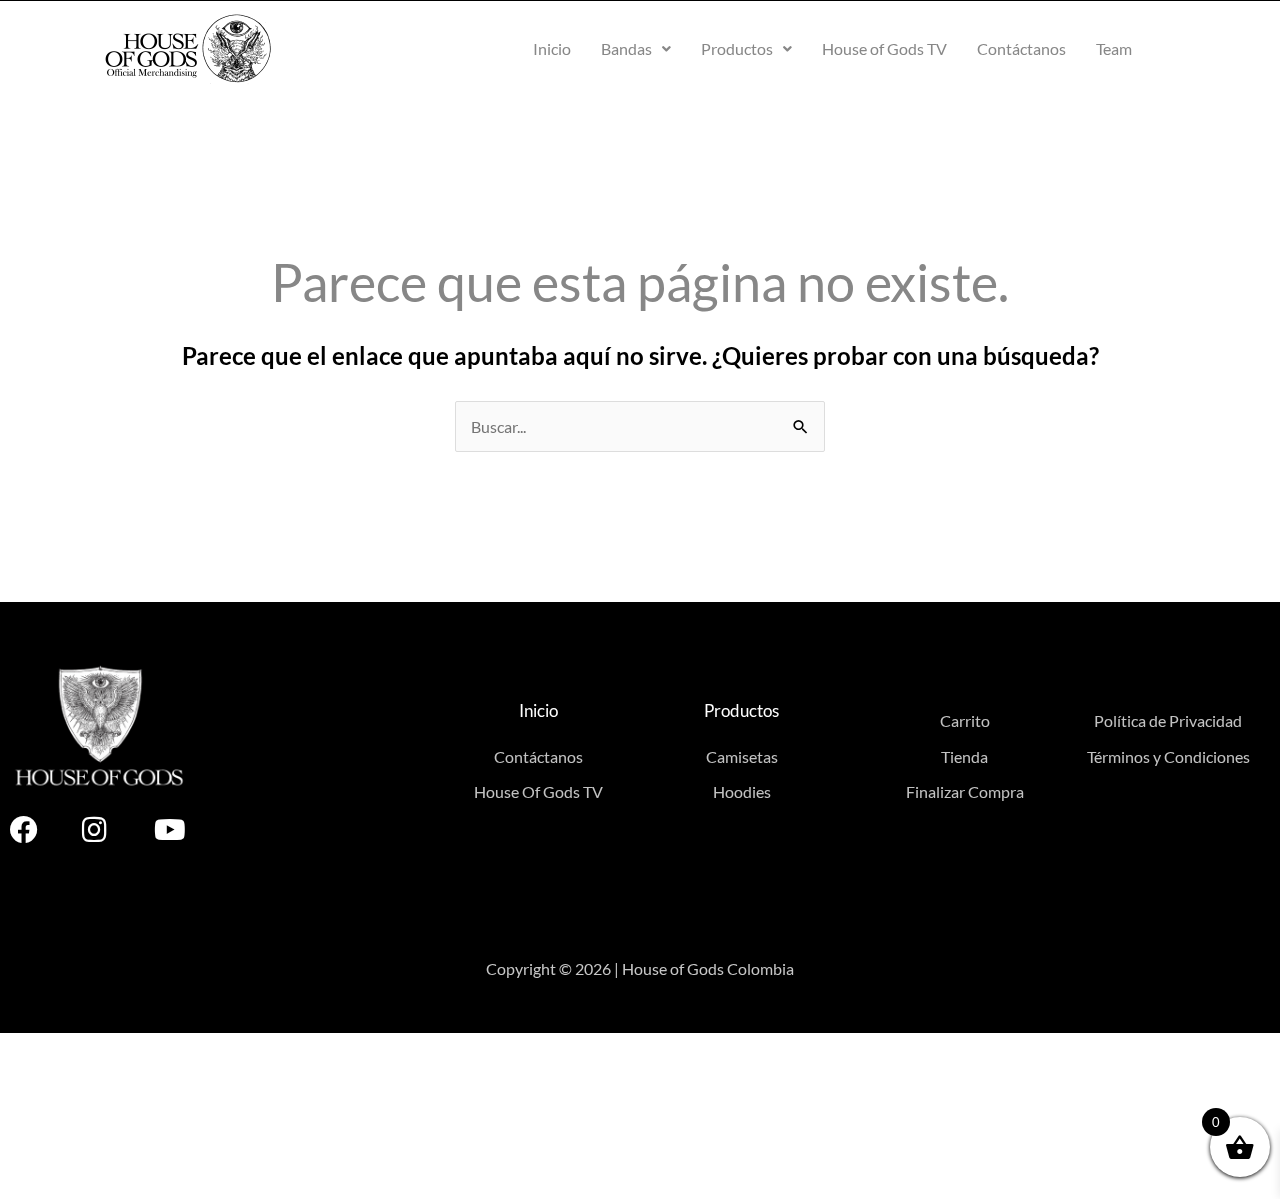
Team (1114, 48)
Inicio (552, 48)
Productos (737, 48)
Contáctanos (1021, 48)
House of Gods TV (884, 48)
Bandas (626, 48)
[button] (636, 49)
